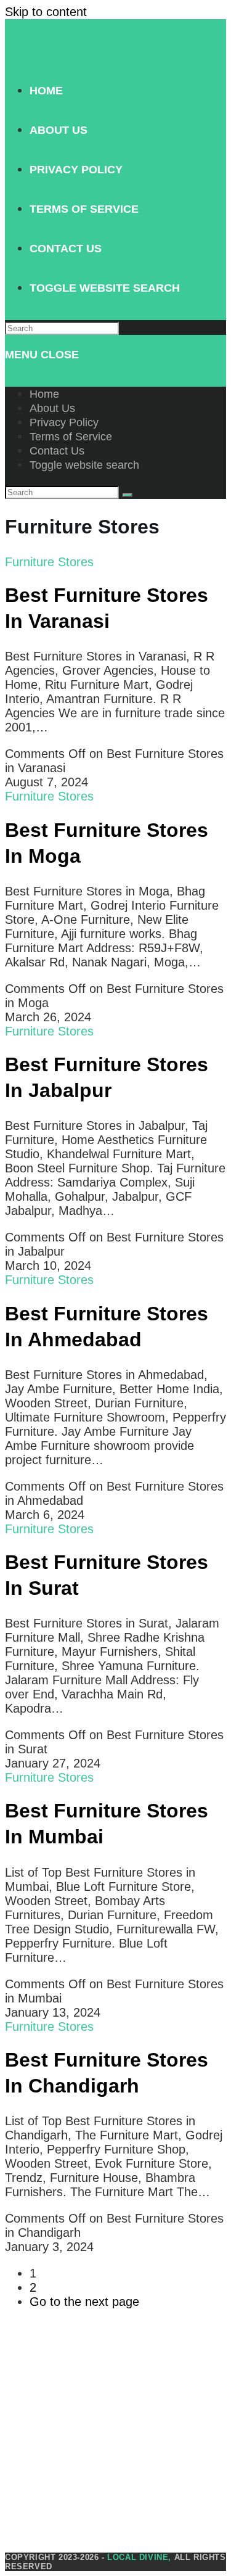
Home (44, 394)
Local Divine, (139, 2557)
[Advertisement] (115, 2437)
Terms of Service (71, 437)
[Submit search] (128, 495)
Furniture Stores (49, 562)
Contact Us (57, 451)
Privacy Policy (64, 422)
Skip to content (46, 12)
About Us (52, 408)
